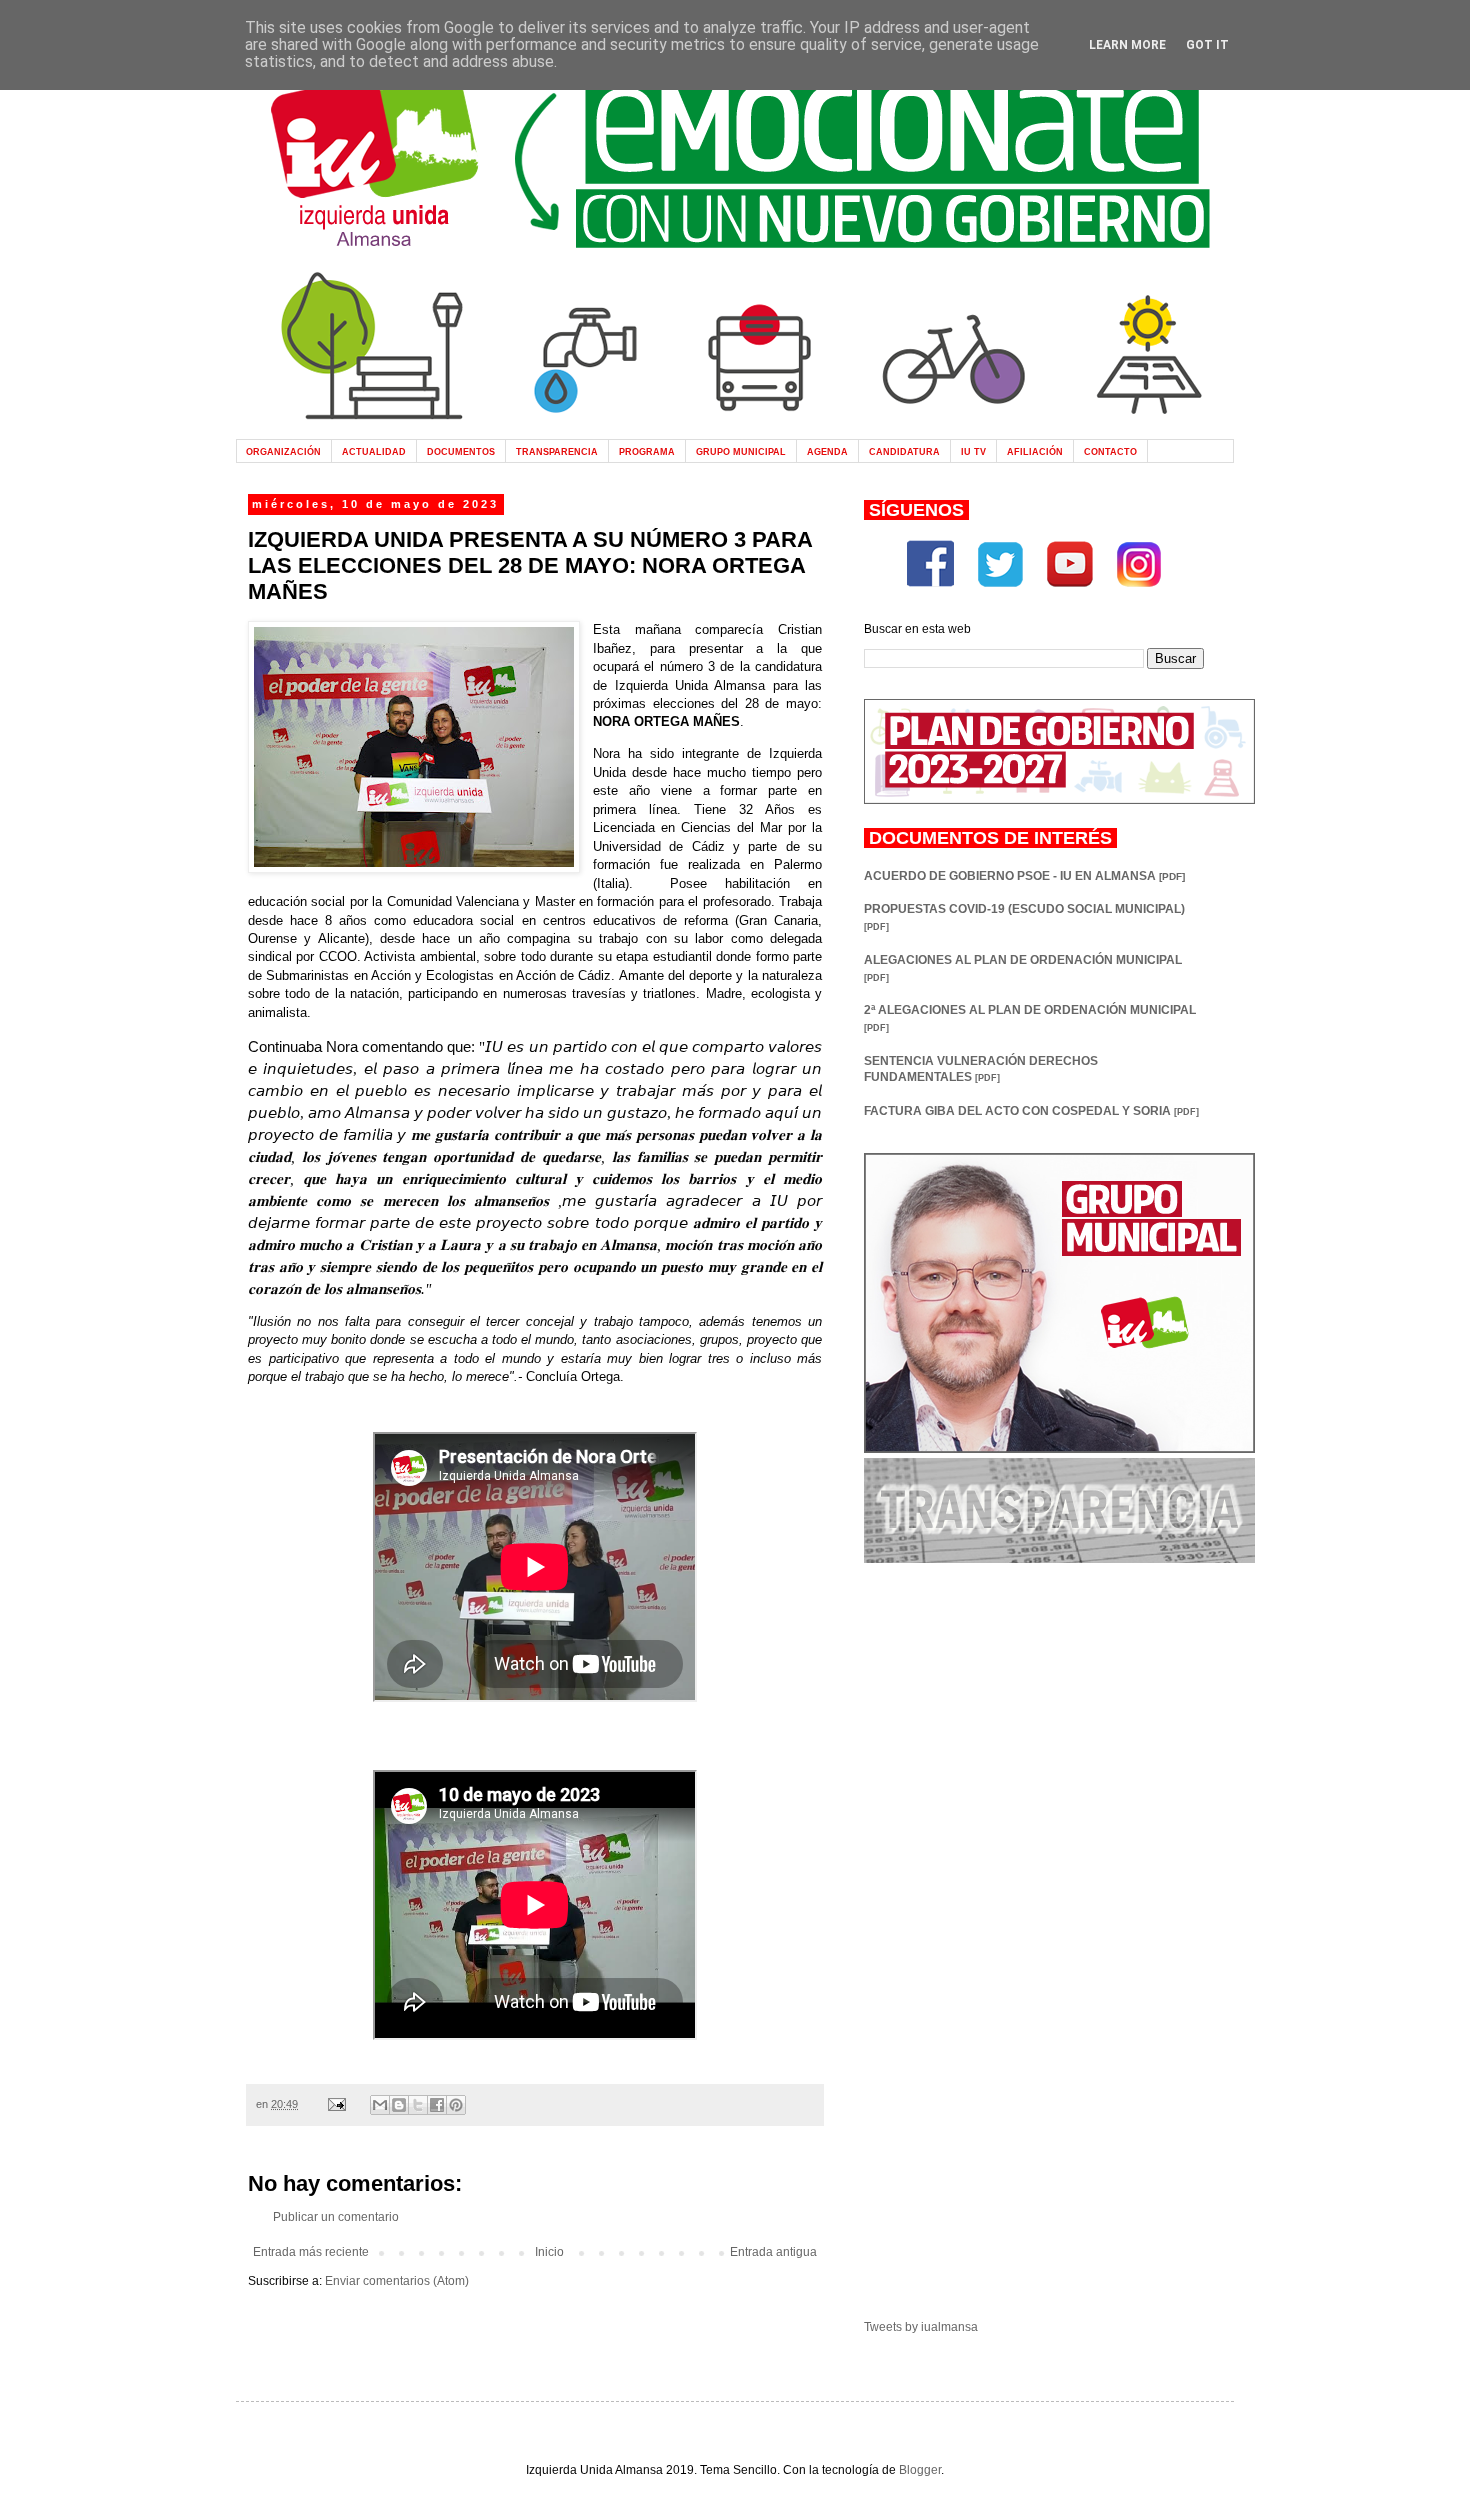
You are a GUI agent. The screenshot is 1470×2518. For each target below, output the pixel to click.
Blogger (920, 2470)
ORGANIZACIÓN (283, 451)
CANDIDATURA (904, 451)
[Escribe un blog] (399, 2105)
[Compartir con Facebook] (437, 2105)
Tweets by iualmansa (921, 2327)
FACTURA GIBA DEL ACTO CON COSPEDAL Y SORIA (1031, 1111)
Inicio (549, 2252)
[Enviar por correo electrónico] (380, 2105)
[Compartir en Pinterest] (456, 2105)
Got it (1207, 45)
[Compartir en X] (418, 2105)
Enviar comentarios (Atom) (397, 2281)
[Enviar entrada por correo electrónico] (336, 2104)
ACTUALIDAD (374, 451)
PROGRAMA (647, 451)
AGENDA (827, 451)
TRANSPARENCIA (557, 451)
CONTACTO (1110, 451)
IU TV (973, 451)
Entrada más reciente (311, 2252)
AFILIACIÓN (1035, 451)
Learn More (1127, 45)
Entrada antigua (773, 2252)
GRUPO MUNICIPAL (741, 451)
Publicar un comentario (336, 2217)
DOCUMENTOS (461, 451)
